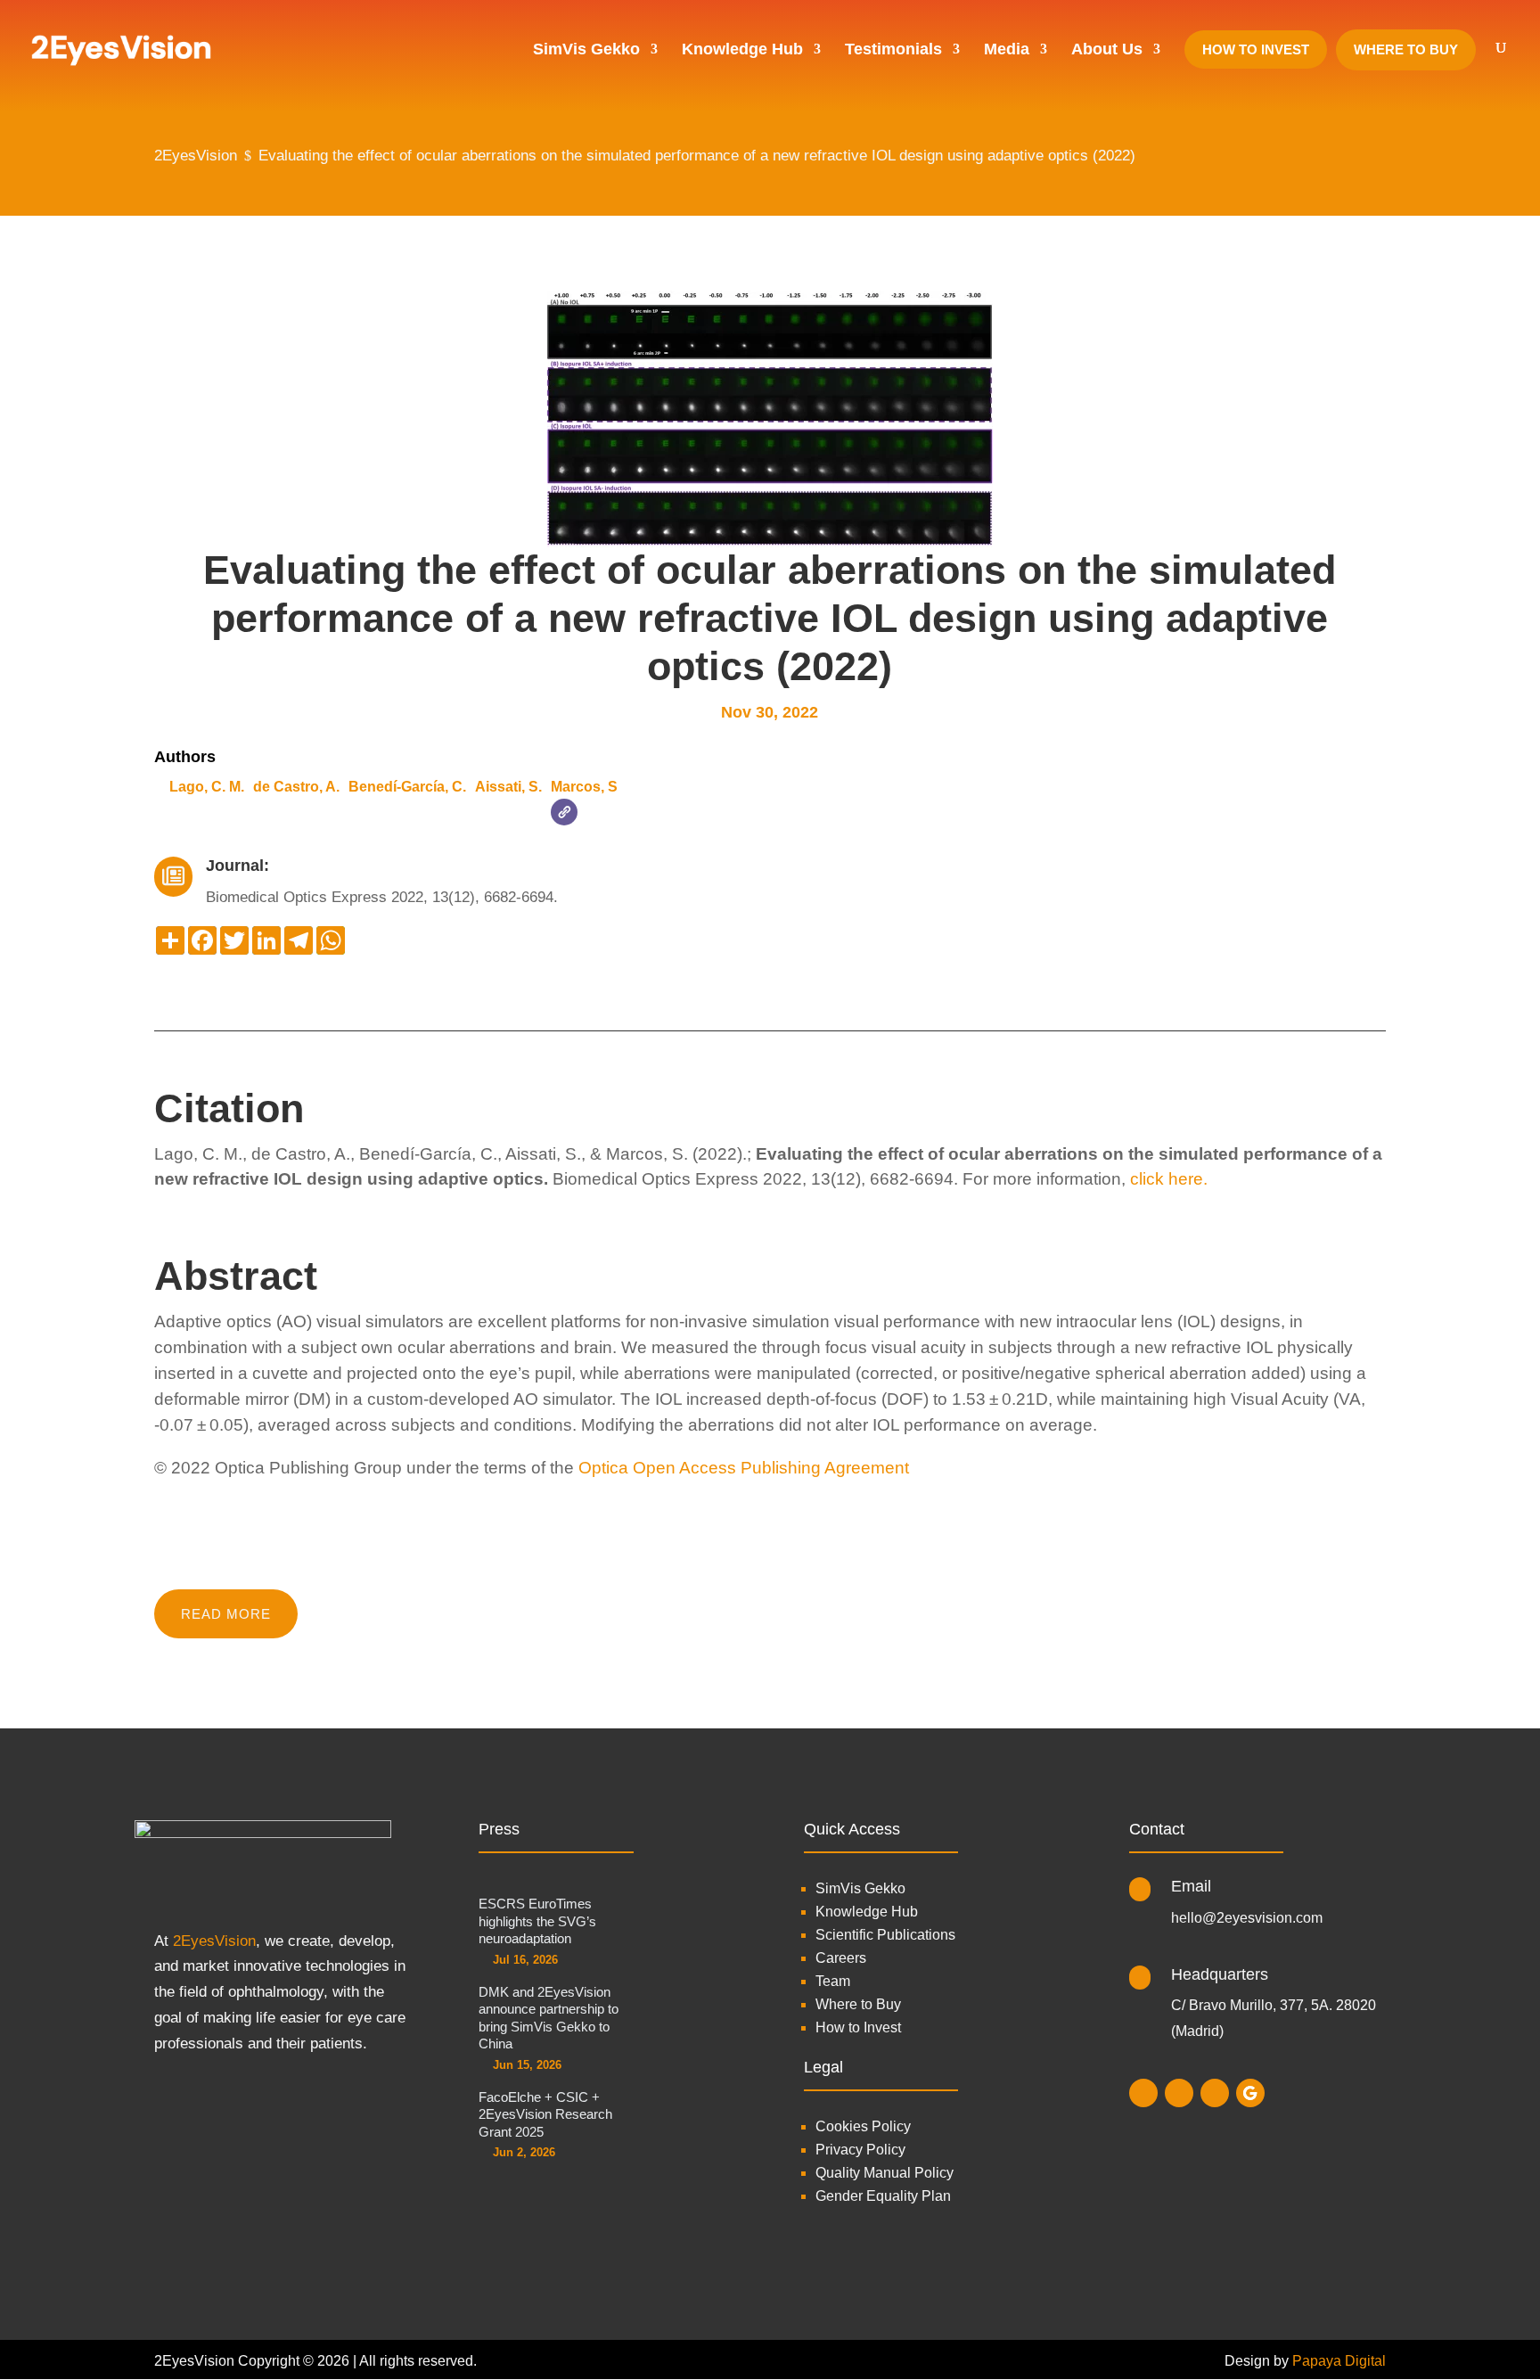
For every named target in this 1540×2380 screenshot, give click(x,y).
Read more (226, 1614)
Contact (1157, 1829)
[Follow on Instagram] (1143, 2093)
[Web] (564, 812)
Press (499, 1829)
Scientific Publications (885, 1935)
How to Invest (858, 2027)
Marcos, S (584, 787)
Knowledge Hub (867, 1912)
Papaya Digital (1339, 2361)
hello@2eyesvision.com (1247, 1918)
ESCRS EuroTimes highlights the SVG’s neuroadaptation (537, 1921)
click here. (1169, 1179)
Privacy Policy (860, 2150)
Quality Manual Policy (885, 2173)
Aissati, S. (508, 787)
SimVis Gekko (860, 1888)
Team (833, 1981)
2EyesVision (214, 1941)
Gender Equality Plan (883, 2196)
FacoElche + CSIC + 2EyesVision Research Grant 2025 (545, 2114)
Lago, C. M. (207, 787)
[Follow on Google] (1250, 2093)
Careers (841, 1958)
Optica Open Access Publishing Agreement (744, 1468)
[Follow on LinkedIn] (1179, 2093)
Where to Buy (858, 2004)
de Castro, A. (296, 787)
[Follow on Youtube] (1215, 2093)
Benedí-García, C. (407, 787)
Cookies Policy (863, 2126)
